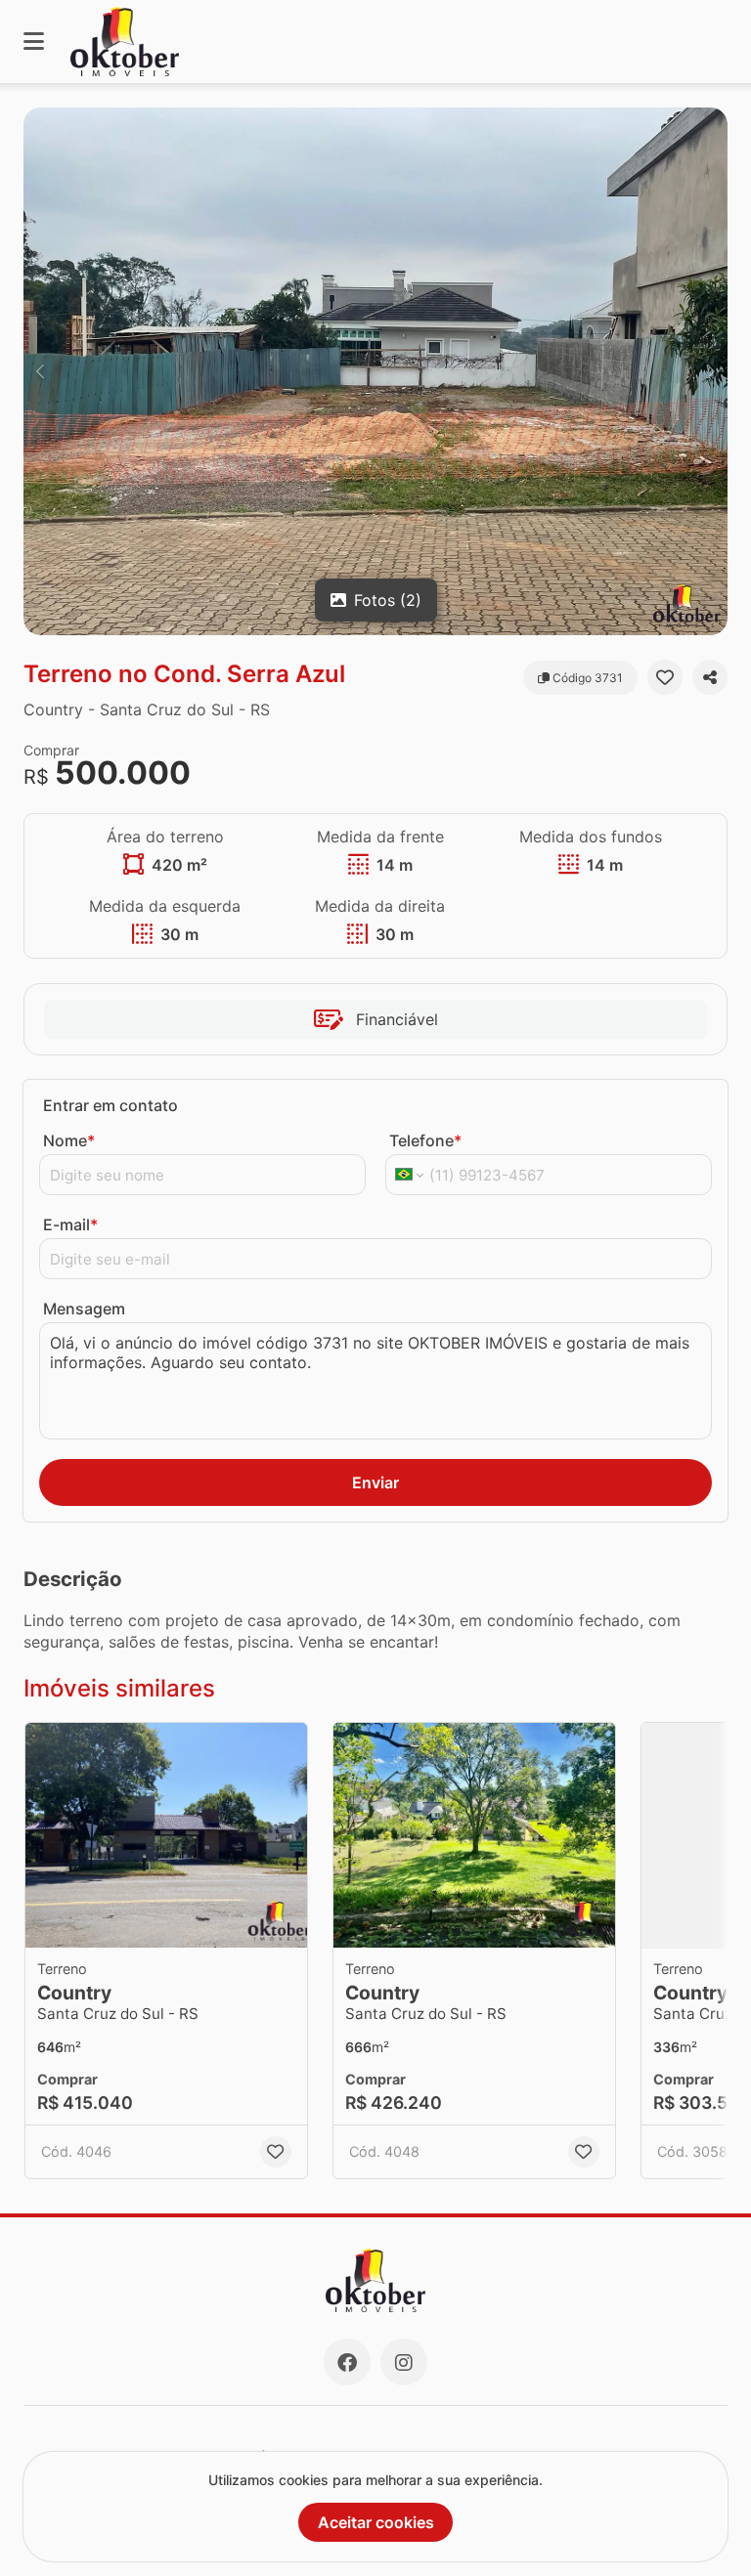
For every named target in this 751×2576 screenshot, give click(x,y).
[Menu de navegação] (34, 42)
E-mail (70, 1224)
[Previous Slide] (40, 371)
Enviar (375, 1482)
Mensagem (84, 1309)
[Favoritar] (665, 677)
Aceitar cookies (376, 2522)
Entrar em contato (110, 1105)
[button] (375, 371)
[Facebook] (347, 2362)
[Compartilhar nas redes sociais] (710, 677)
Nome (69, 1140)
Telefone (425, 1140)
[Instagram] (404, 2362)
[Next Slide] (711, 371)
